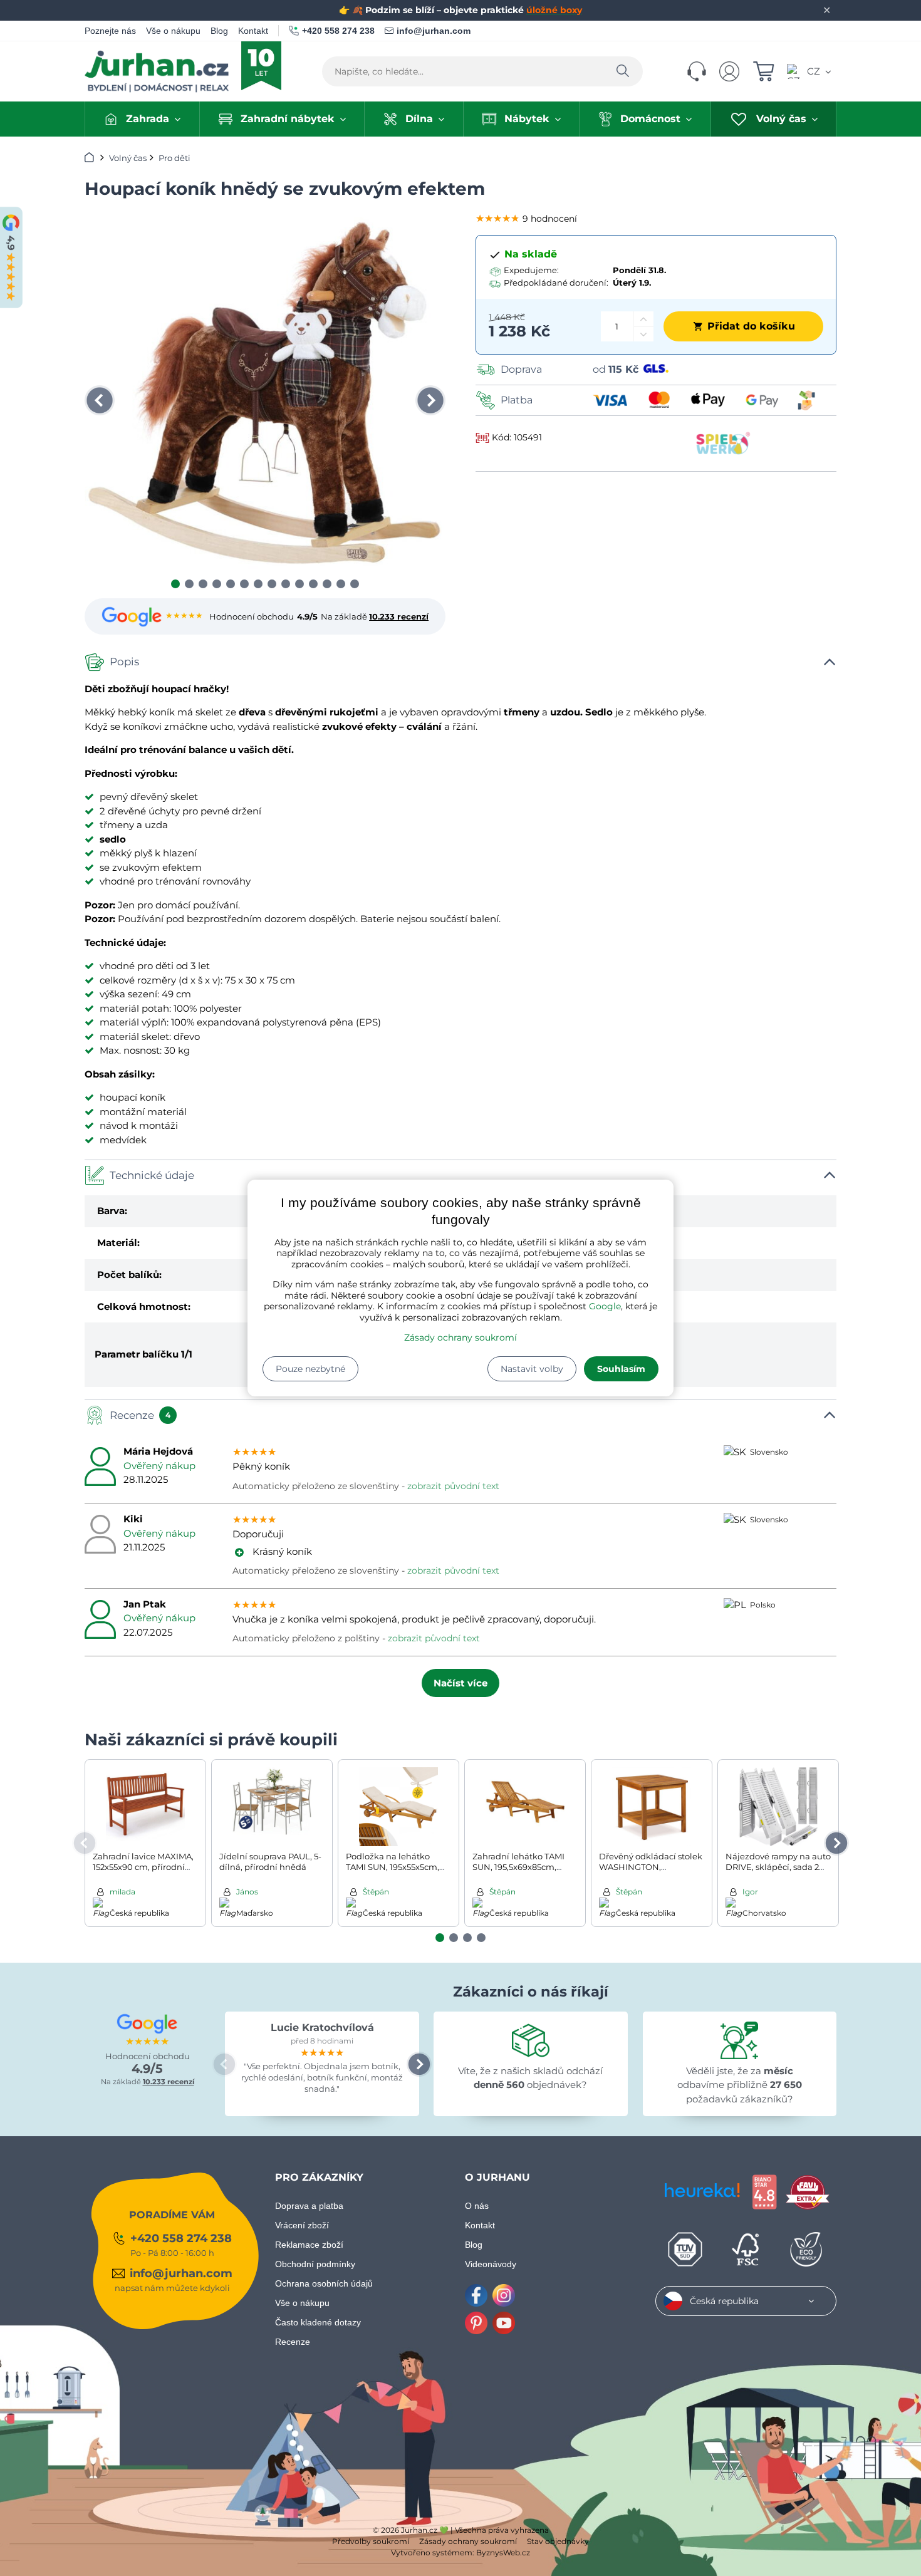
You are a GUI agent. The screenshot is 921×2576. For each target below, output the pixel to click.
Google (605, 1306)
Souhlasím (621, 1369)
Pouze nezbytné (310, 1369)
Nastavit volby (532, 1369)
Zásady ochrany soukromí (460, 1337)
